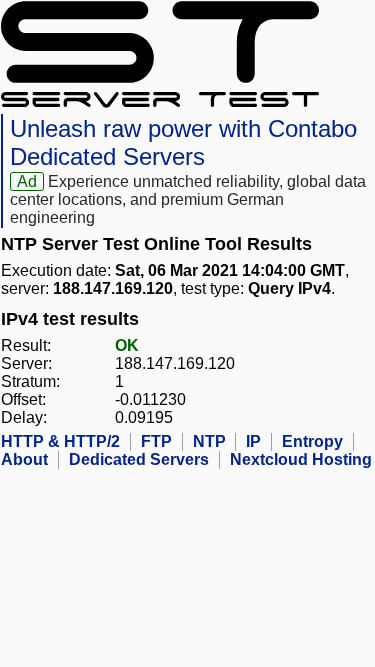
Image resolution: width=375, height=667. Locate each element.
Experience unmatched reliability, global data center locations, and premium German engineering (188, 199)
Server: (26, 363)
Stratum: (30, 381)
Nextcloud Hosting (301, 459)
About (24, 459)
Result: (26, 345)
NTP (209, 441)
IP (253, 441)
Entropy (312, 441)
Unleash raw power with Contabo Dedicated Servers (183, 142)
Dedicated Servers (139, 459)
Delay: (24, 417)
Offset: (23, 399)
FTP (156, 441)
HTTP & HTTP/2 (60, 441)
